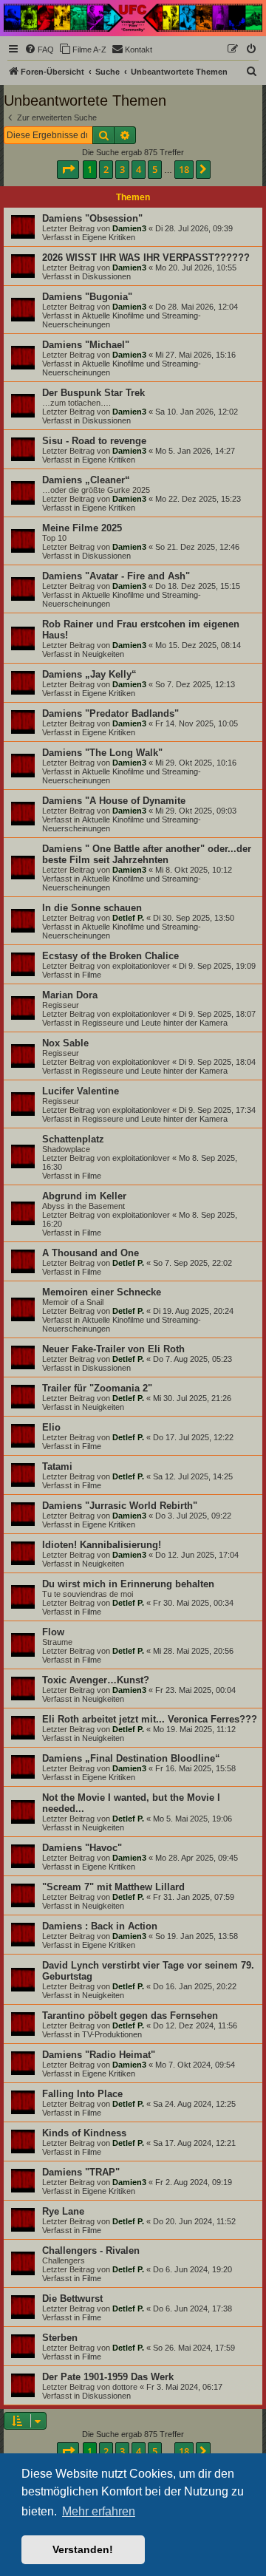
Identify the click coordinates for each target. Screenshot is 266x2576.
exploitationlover (141, 966)
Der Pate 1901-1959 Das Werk (108, 2377)
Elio (51, 1427)
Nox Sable (65, 1043)
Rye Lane (63, 2211)
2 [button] (106, 169)
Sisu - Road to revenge (94, 441)
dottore (125, 2387)
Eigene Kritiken (109, 237)
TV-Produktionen (112, 2034)
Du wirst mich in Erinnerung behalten (128, 1584)
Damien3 (129, 228)
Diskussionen (106, 276)
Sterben (60, 2338)
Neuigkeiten (103, 654)
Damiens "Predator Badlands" (110, 713)
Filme (92, 975)
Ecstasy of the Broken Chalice (110, 956)
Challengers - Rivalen (91, 2250)
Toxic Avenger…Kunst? (96, 1680)
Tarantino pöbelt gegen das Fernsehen (130, 2016)
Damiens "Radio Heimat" (99, 2055)
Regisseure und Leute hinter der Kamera (155, 1023)
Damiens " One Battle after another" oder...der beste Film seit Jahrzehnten (147, 854)
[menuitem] (39, 50)
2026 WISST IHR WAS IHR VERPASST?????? (146, 258)
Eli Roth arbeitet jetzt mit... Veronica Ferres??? (150, 1719)
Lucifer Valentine (81, 1091)
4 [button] (139, 169)
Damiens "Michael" (86, 345)
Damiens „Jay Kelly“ (89, 674)
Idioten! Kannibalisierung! (102, 1545)
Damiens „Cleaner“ (86, 480)
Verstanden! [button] (83, 2549)
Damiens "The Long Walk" (102, 753)
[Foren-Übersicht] (133, 18)
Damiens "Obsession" (92, 218)
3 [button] (122, 169)
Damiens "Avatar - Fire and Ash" (116, 576)
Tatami (57, 1466)
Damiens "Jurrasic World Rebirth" (120, 1506)
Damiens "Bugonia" (87, 297)
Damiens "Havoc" (82, 1848)
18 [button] (184, 169)
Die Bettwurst (72, 2299)
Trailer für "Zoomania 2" (97, 1388)
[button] (68, 169)
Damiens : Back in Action (100, 1926)
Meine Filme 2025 (82, 528)
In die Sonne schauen (92, 908)
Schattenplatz (73, 1139)
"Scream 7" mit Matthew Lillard (113, 1887)
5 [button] (155, 169)
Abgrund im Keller (84, 1196)
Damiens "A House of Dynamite (114, 801)
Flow (53, 1632)
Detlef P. (128, 918)
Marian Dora (70, 995)
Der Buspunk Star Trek (93, 393)
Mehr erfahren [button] (99, 2511)
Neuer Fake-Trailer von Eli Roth (113, 1349)
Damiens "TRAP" (81, 2172)
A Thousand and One (91, 1253)
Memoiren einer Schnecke (102, 1292)
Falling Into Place (82, 2094)
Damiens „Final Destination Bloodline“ (131, 1758)
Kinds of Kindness (84, 2133)
